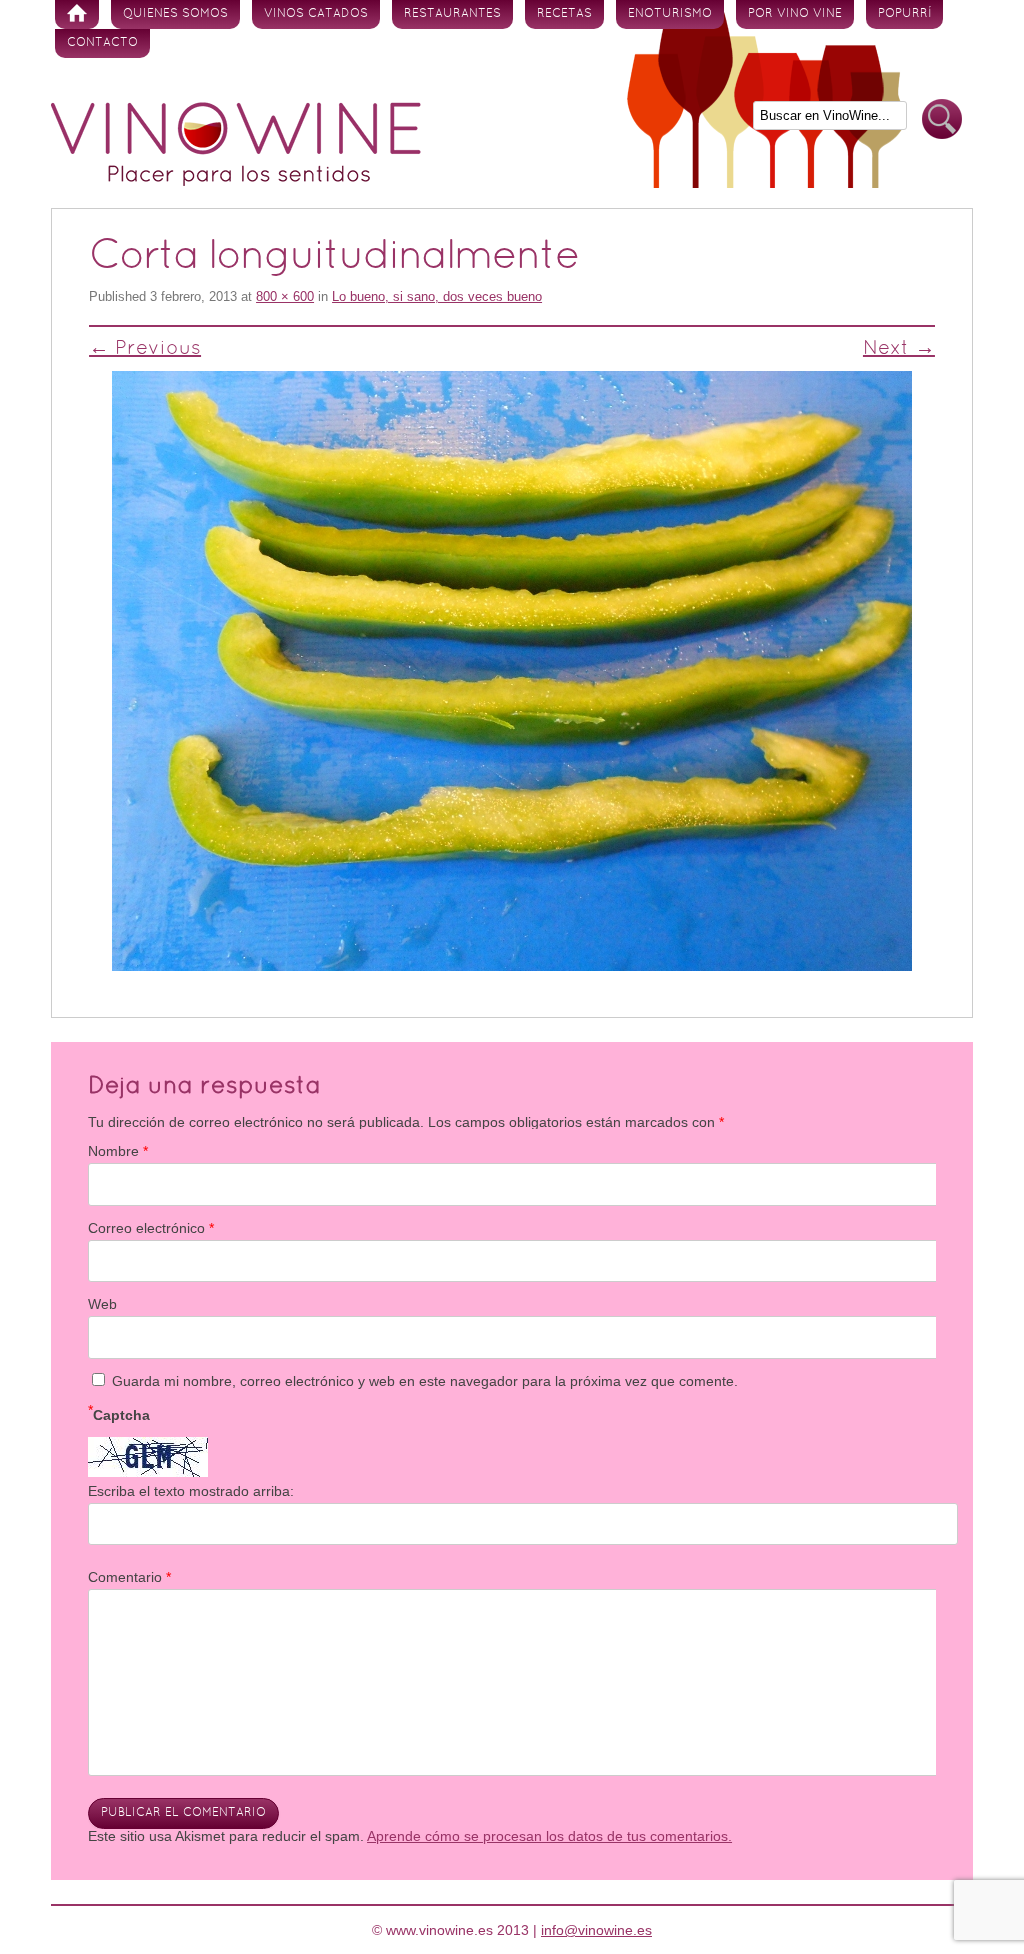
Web (102, 1304)
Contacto (102, 43)
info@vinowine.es (596, 1930)
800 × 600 (285, 296)
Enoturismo (670, 14)
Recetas (564, 14)
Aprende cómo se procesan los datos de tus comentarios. (549, 1836)
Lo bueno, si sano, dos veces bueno (437, 296)
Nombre (118, 1151)
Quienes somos (175, 14)
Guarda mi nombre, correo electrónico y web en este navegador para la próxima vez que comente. (425, 1381)
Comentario (129, 1577)
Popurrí (904, 14)
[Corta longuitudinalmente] (512, 671)
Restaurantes (452, 14)
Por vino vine (795, 14)
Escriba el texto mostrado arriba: (191, 1491)
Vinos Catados (316, 14)
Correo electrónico (151, 1228)
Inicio (77, 14)
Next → (899, 349)
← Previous (145, 349)
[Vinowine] (236, 181)
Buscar (942, 119)
